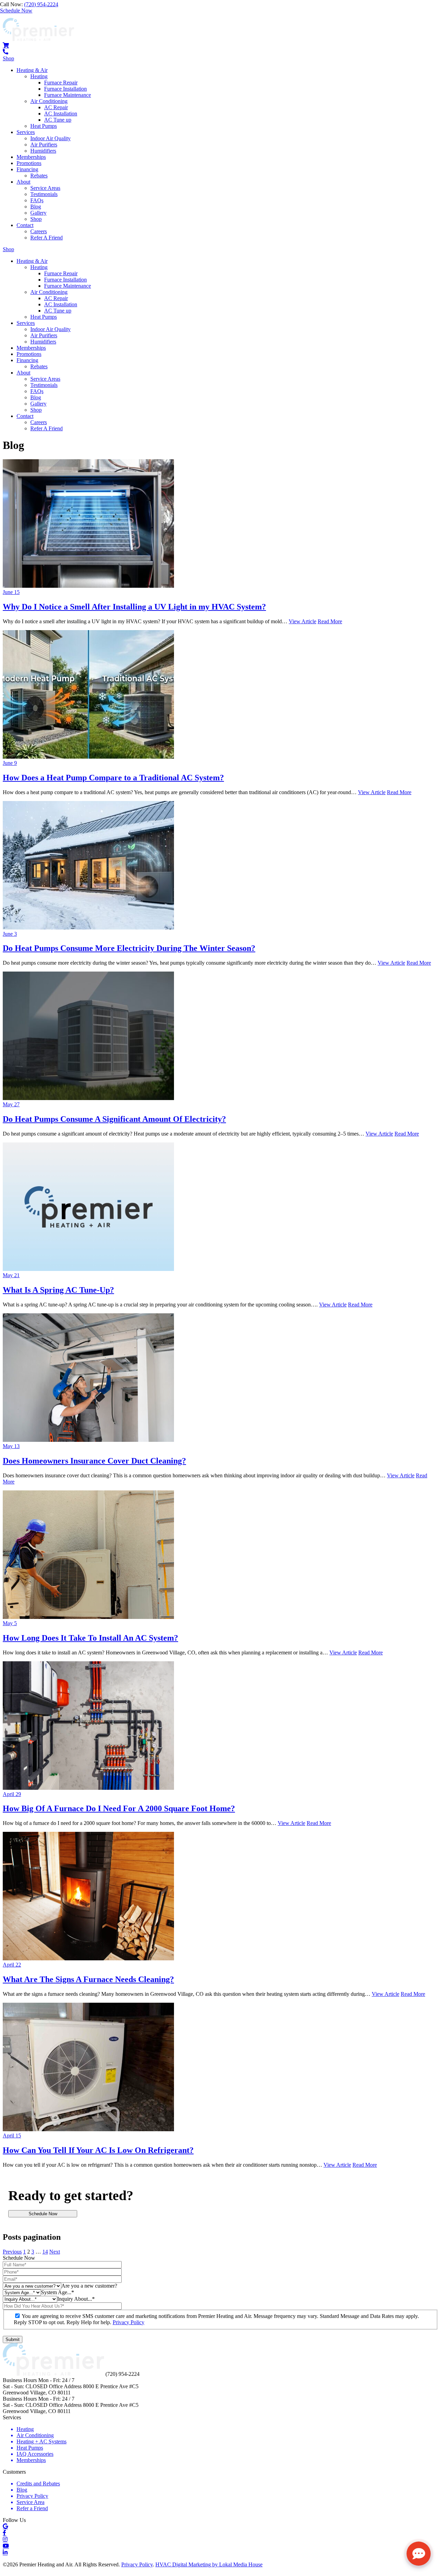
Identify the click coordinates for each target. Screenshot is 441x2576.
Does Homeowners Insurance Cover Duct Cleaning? (94, 1461)
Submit (13, 2339)
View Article (302, 621)
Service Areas (45, 188)
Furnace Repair (61, 83)
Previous (12, 2252)
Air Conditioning (49, 101)
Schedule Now (43, 2214)
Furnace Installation (65, 89)
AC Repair (56, 107)
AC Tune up (58, 120)
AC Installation (61, 114)
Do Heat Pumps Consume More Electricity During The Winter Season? (129, 948)
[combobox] (89, 2286)
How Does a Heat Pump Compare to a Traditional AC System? (113, 778)
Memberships (31, 157)
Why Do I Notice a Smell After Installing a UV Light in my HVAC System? (134, 607)
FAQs (37, 200)
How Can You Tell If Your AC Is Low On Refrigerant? (98, 2150)
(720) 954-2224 (41, 4)
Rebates (39, 176)
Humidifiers (43, 151)
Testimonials (44, 194)
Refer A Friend (47, 238)
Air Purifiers (44, 145)
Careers (39, 231)
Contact (25, 225)
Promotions (29, 163)
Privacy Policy (129, 2322)
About (23, 182)
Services (26, 132)
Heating (39, 76)
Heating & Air (32, 70)
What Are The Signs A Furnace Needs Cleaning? (88, 1979)
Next (55, 2252)
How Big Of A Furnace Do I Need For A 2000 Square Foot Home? (119, 1808)
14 (45, 2252)
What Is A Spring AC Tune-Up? (58, 1290)
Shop (36, 219)
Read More (330, 621)
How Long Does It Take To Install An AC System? (90, 1638)
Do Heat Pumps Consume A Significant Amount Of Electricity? (114, 1119)
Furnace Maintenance (68, 95)
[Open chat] (419, 2554)
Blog (36, 207)
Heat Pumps (44, 126)
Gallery (38, 213)
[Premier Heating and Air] (38, 39)
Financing (27, 169)
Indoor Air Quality (50, 138)
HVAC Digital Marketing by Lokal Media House (209, 2564)
